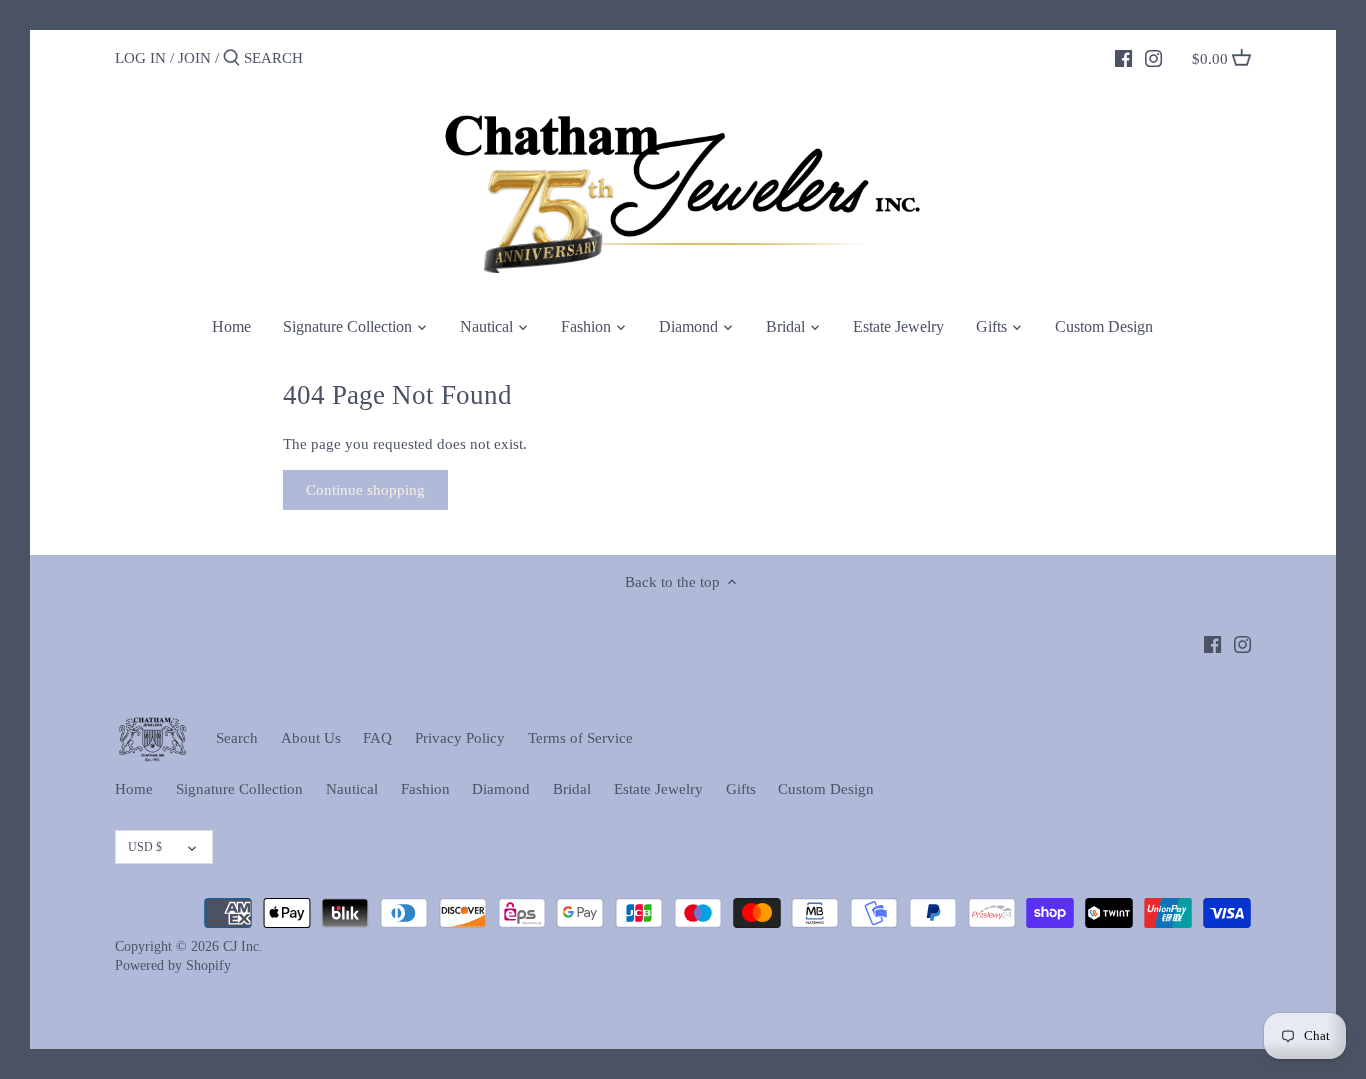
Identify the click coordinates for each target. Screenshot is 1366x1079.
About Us (311, 738)
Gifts (741, 789)
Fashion (425, 789)
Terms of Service (580, 738)
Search (237, 738)
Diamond (501, 789)
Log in (140, 58)
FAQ (377, 738)
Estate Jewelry (658, 789)
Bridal (572, 789)
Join (194, 58)
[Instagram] (1153, 57)
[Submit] (231, 58)
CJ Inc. (243, 946)
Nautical (352, 789)
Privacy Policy (460, 738)
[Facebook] (1123, 57)
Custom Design (826, 789)
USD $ (145, 847)
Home (134, 789)
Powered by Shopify (173, 965)
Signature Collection (239, 789)
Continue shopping (365, 490)
